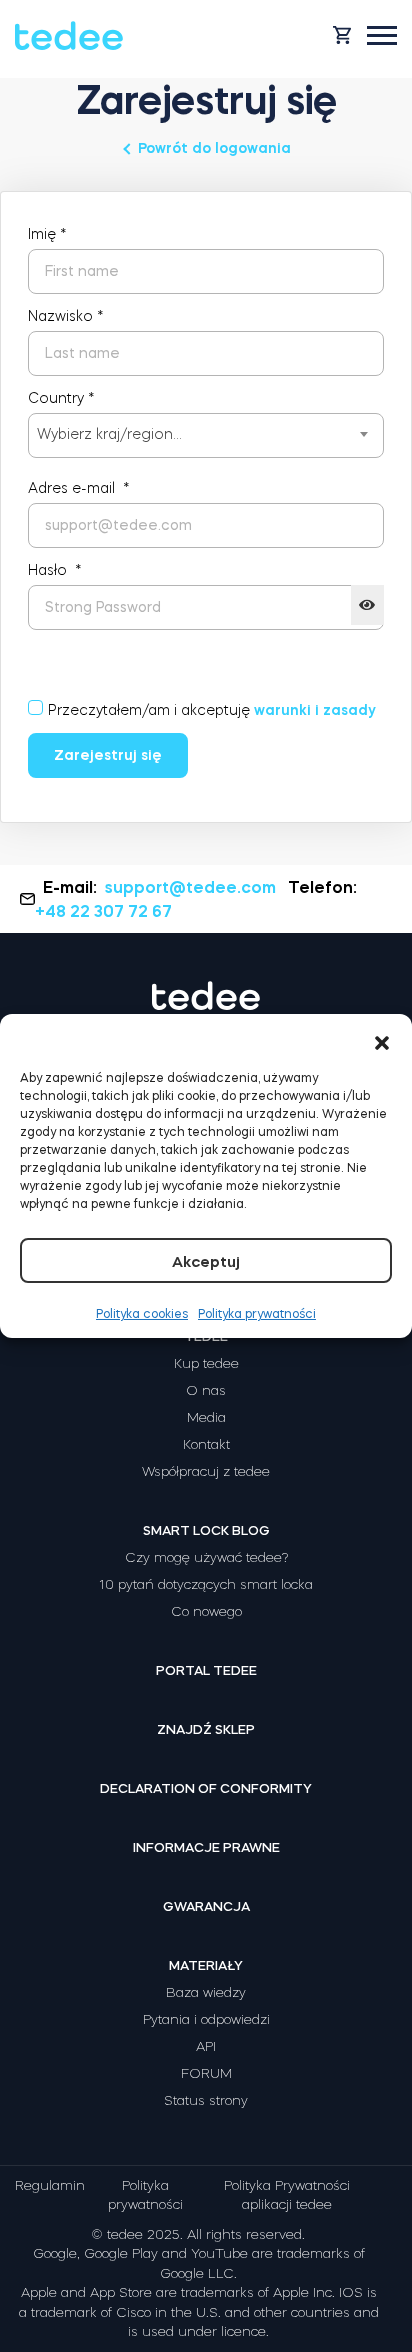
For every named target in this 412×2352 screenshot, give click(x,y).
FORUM (206, 2073)
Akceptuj (206, 1261)
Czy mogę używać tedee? (206, 1557)
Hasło (55, 570)
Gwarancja (206, 1906)
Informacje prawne (206, 1847)
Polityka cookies (142, 1314)
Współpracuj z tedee (206, 1471)
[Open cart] (342, 35)
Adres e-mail (79, 488)
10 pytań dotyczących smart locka (206, 1584)
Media (206, 1417)
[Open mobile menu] (382, 35)
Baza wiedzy (206, 1992)
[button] (382, 1039)
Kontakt (206, 1444)
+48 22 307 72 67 (103, 911)
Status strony (206, 2100)
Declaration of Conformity (206, 1788)
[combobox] (206, 435)
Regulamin (50, 2185)
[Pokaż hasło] (367, 605)
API (206, 2046)
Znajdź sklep (206, 1729)
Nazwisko (66, 316)
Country (61, 398)
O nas (206, 1390)
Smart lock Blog (206, 1530)
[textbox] (206, 434)
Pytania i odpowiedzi (206, 2019)
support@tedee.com (190, 887)
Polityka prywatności (257, 1314)
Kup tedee (206, 1363)
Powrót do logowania (214, 148)
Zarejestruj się (108, 755)
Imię (47, 234)
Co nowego (206, 1611)
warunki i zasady (315, 710)
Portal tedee (206, 1670)
